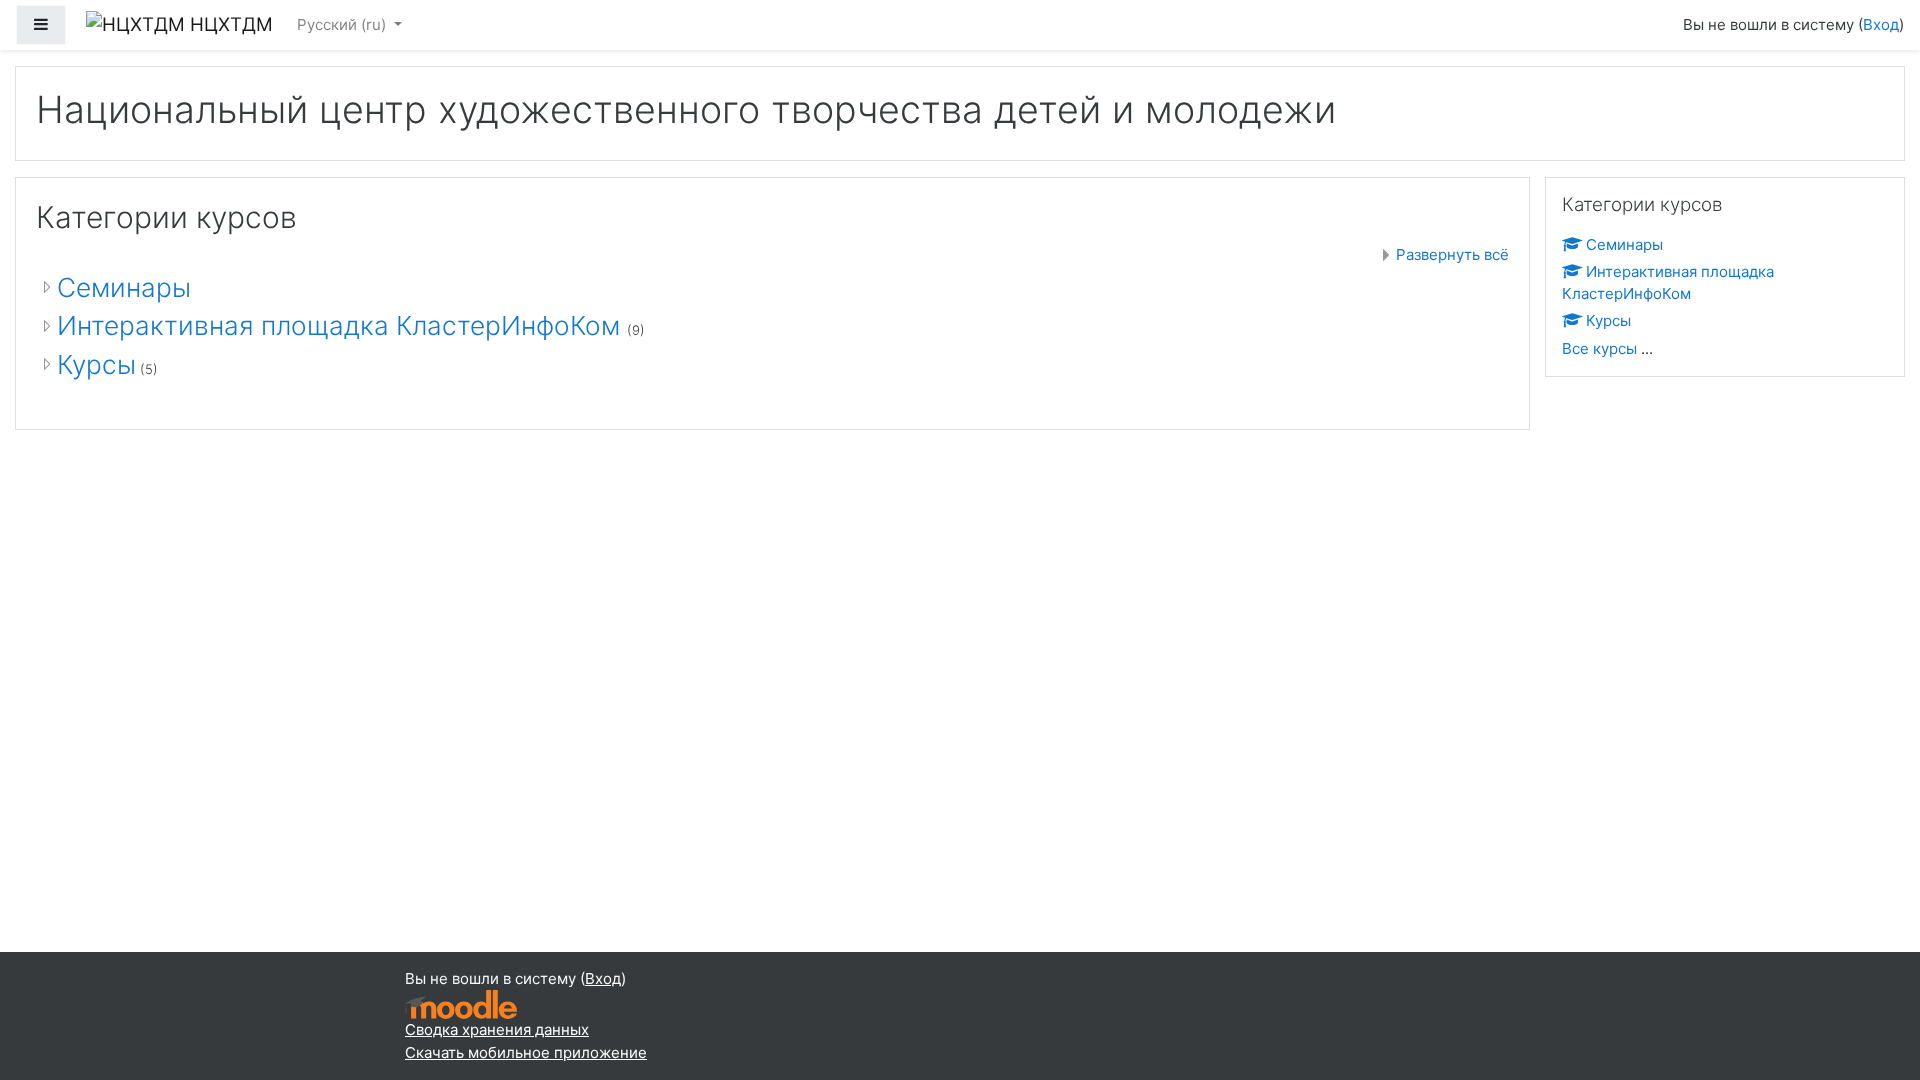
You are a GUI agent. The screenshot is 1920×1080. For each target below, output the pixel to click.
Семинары (124, 287)
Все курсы (1599, 348)
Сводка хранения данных (497, 1029)
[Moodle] (461, 1003)
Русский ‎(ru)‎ (343, 24)
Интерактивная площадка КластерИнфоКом (342, 325)
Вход (1881, 24)
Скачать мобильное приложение (526, 1052)
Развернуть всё (1452, 254)
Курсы (96, 364)
